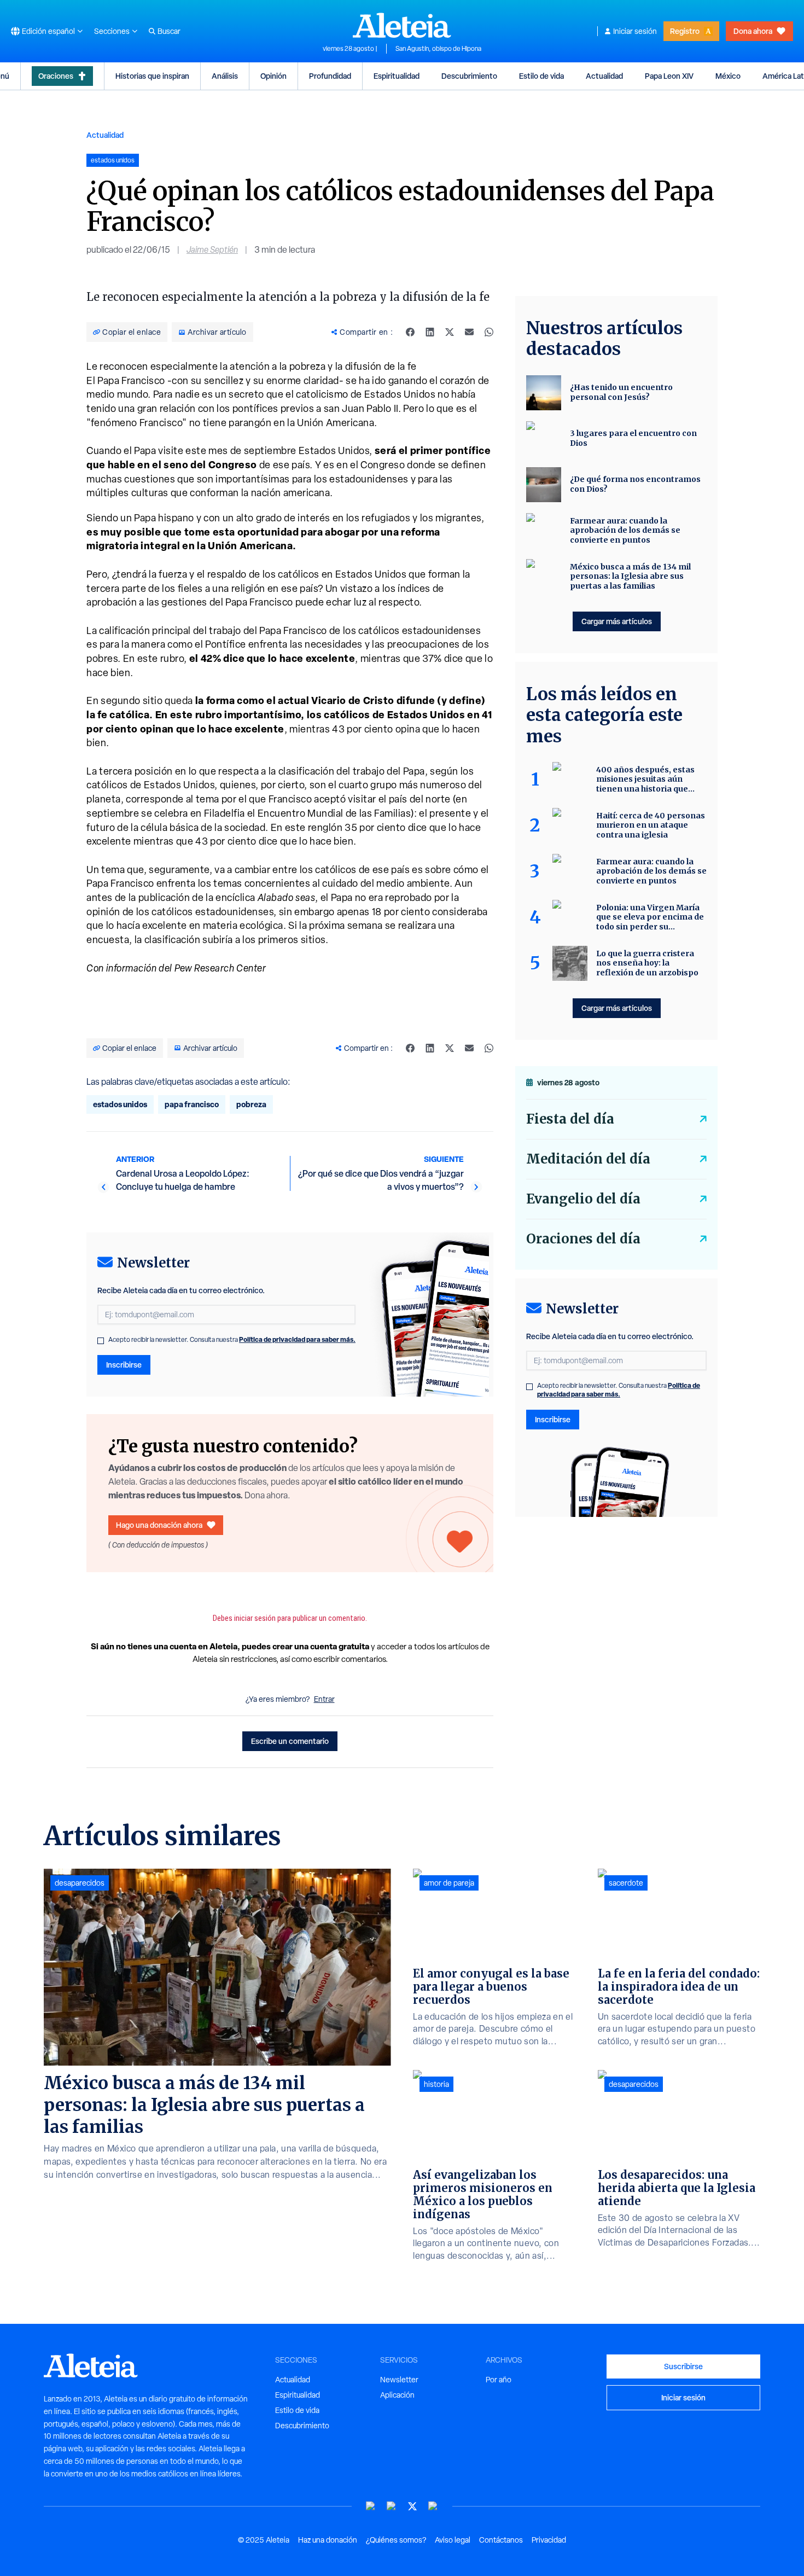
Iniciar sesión (635, 31)
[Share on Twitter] (450, 332)
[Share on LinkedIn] (430, 332)
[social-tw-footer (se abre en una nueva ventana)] (412, 2506)
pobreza (251, 1104)
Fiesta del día (570, 1119)
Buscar (169, 31)
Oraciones (56, 76)
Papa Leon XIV (669, 76)
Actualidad (604, 76)
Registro (685, 31)
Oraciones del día (583, 1239)
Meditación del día (588, 1159)
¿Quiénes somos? (396, 2540)
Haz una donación (328, 2540)
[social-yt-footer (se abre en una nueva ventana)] (371, 2506)
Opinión (273, 76)
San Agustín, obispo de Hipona (438, 49)
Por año (499, 2380)
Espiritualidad (397, 76)
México (728, 76)
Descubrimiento (469, 76)
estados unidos (120, 1104)
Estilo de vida (541, 76)
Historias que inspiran (152, 76)
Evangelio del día (583, 1199)
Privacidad (549, 2540)
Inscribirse (124, 1365)
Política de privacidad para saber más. (297, 1339)
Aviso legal (453, 2540)
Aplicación (397, 2395)
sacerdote (626, 1883)
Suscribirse (683, 2366)
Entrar (324, 1699)
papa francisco (192, 1104)
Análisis (225, 76)
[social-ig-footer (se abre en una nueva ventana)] (433, 2506)
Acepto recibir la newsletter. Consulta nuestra (232, 1340)
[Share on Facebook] (410, 332)
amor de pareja (449, 1883)
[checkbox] (101, 1341)
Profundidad (330, 76)
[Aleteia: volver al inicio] (402, 25)
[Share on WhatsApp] (489, 332)
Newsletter (399, 2380)
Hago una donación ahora (159, 1525)
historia (436, 2084)
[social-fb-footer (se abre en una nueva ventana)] (392, 2506)
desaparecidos (80, 1883)
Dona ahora (753, 31)
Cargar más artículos (617, 621)
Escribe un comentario (290, 1741)
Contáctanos (501, 2540)
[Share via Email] (469, 332)
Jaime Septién (212, 250)
